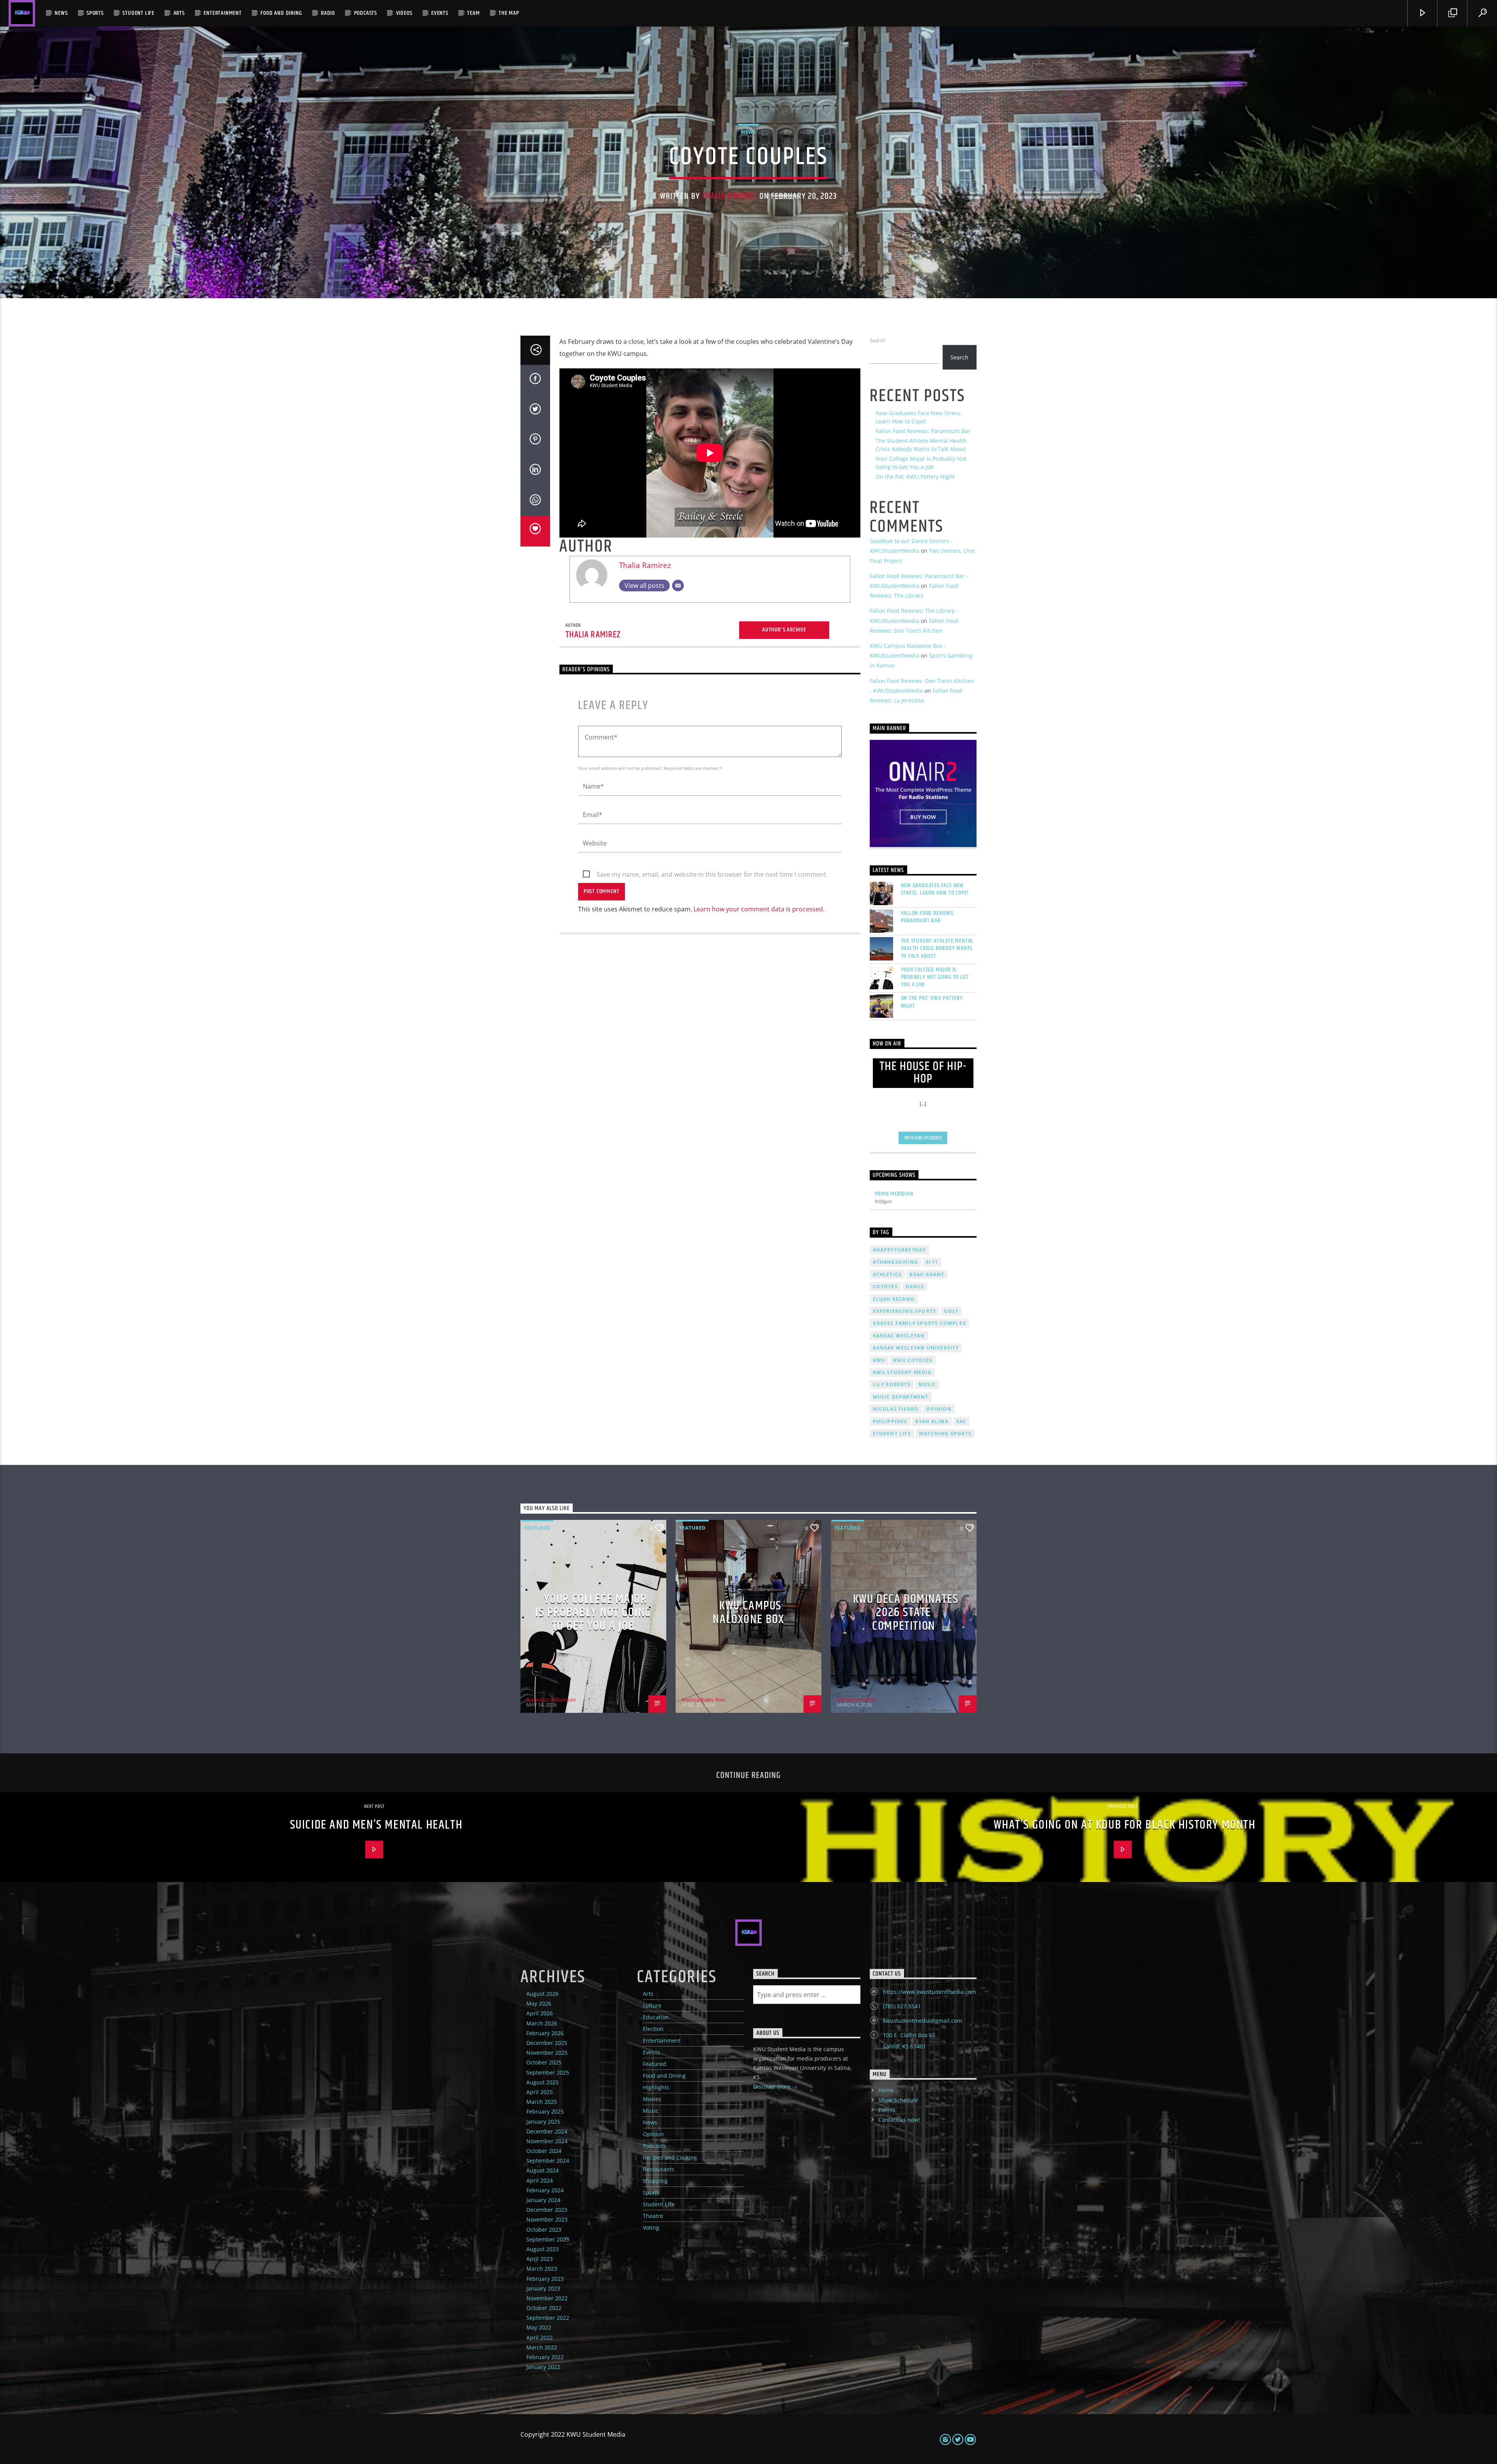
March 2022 (542, 2347)
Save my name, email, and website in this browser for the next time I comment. (712, 874)
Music (651, 2111)
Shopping (655, 2181)
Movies (652, 2099)
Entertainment (222, 13)
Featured (537, 1528)
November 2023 (547, 2219)
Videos (404, 13)
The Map (509, 13)
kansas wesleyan (899, 1336)
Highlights (656, 2087)
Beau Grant (927, 1274)
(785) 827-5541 (902, 2006)
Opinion (653, 2134)
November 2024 (547, 2141)
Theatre (653, 2216)
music (927, 1384)
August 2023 (542, 2249)
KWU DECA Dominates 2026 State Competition (906, 1613)
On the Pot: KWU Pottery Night (915, 477)
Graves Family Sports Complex (920, 1323)
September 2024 (548, 2161)
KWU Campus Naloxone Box (748, 1613)
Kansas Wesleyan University (916, 1348)
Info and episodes (923, 1138)
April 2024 (540, 2180)
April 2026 (540, 2013)
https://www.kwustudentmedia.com (930, 1992)
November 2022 (547, 2298)
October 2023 (544, 2230)
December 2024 (547, 2131)
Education (656, 2017)
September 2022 (548, 2318)
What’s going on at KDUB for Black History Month (1125, 1825)
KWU (879, 1360)
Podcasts (365, 13)
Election (653, 2029)
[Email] (678, 585)
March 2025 (542, 2102)
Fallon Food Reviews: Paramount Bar (923, 431)
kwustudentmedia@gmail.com (923, 2021)
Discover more (773, 2086)
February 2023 (545, 2279)
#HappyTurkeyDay (899, 1250)
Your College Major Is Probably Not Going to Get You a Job (935, 977)
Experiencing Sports (905, 1311)
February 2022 (545, 2357)
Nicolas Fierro (896, 1409)
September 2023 (548, 2239)
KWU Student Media (902, 1372)
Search (878, 340)
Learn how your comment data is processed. (759, 909)
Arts (179, 13)
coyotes (885, 1287)
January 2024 (543, 2200)
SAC (962, 1421)
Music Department (901, 1397)
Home (886, 2090)
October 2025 (544, 2062)
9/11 (932, 1262)
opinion (939, 1409)
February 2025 (545, 2111)
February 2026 (545, 2033)
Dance (915, 1287)
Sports (95, 13)
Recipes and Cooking (670, 2157)
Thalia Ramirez (730, 196)
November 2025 (547, 2053)
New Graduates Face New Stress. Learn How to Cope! (935, 889)
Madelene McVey (856, 1700)
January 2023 (543, 2288)
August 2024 (542, 2170)
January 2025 (543, 2122)
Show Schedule (898, 2100)
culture (652, 2005)
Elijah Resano (894, 1299)
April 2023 (540, 2259)
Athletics (887, 1274)
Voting (651, 2228)
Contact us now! (899, 2120)
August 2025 (542, 2082)
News (61, 13)
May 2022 (539, 2327)
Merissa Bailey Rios (703, 1700)
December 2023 (547, 2210)
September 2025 (548, 2072)
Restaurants (659, 2169)
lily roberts (892, 1384)
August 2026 (542, 1994)
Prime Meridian (894, 1194)
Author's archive (784, 630)
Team (473, 13)
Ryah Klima (932, 1421)
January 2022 (543, 2367)
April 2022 (540, 2338)
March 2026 (542, 2023)
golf (951, 1311)
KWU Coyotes (913, 1360)
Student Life (138, 13)
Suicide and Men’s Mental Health (376, 1825)
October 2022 (544, 2308)
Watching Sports (945, 1434)
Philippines (890, 1421)
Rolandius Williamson (551, 1700)
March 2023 (542, 2269)
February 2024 (545, 2190)
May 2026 (539, 2003)
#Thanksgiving (896, 1262)
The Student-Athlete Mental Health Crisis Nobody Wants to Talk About (937, 948)
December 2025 (547, 2043)
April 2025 (540, 2092)
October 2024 (544, 2151)
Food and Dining (281, 13)
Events (440, 13)
